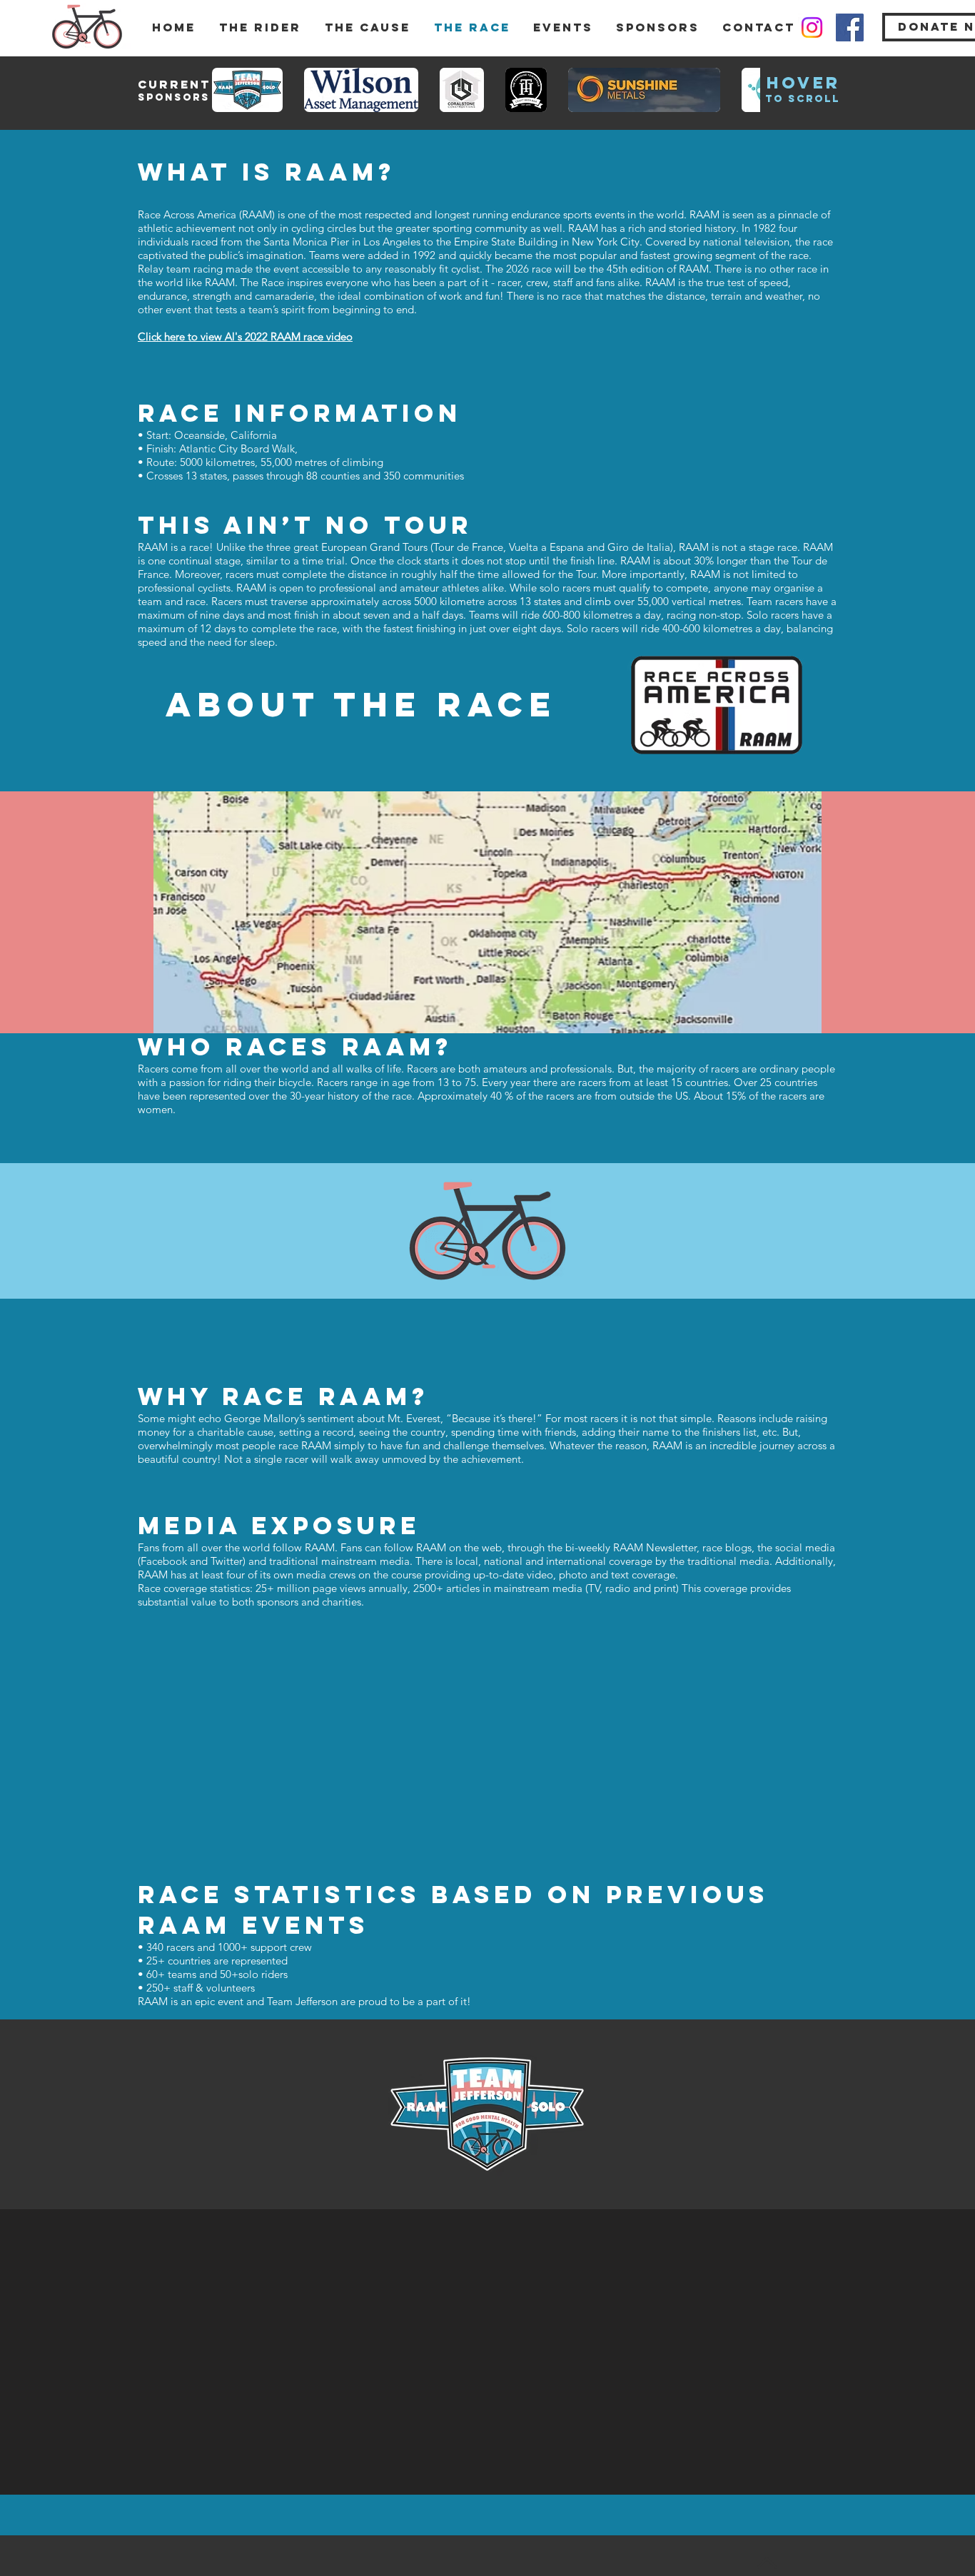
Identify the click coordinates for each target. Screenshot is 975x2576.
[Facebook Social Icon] (850, 27)
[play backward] (230, 90)
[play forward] (742, 90)
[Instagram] (812, 27)
